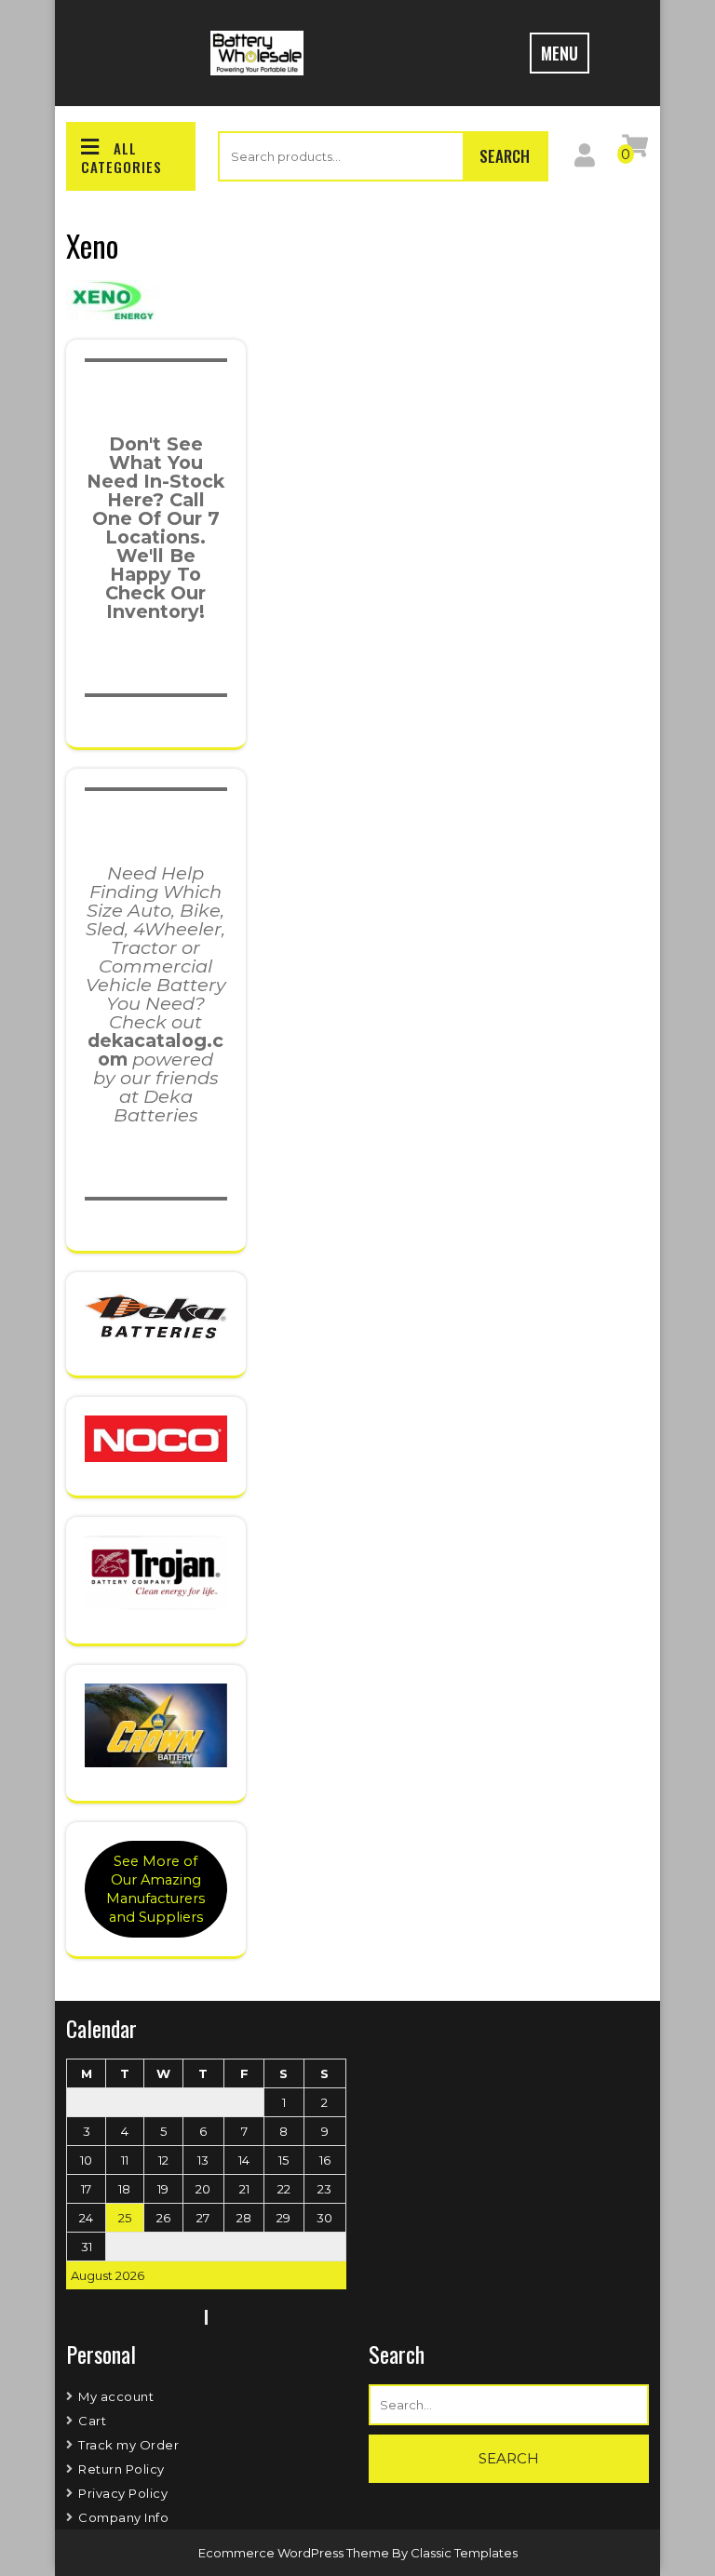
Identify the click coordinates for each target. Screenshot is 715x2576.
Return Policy (121, 2469)
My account (116, 2396)
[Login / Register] (585, 159)
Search (505, 156)
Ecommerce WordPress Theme (295, 2553)
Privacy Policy (123, 2493)
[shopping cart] (635, 150)
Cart (92, 2421)
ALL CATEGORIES (121, 157)
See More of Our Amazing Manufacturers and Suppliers (155, 1889)
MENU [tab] (560, 53)
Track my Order (128, 2445)
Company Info (123, 2517)
